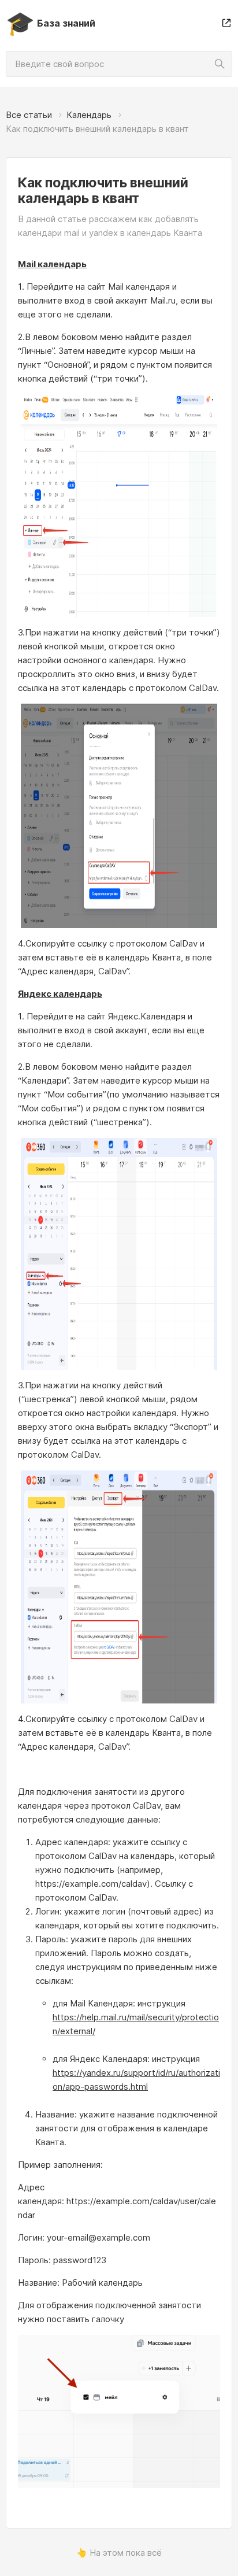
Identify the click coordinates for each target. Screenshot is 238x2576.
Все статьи (29, 115)
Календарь (89, 115)
